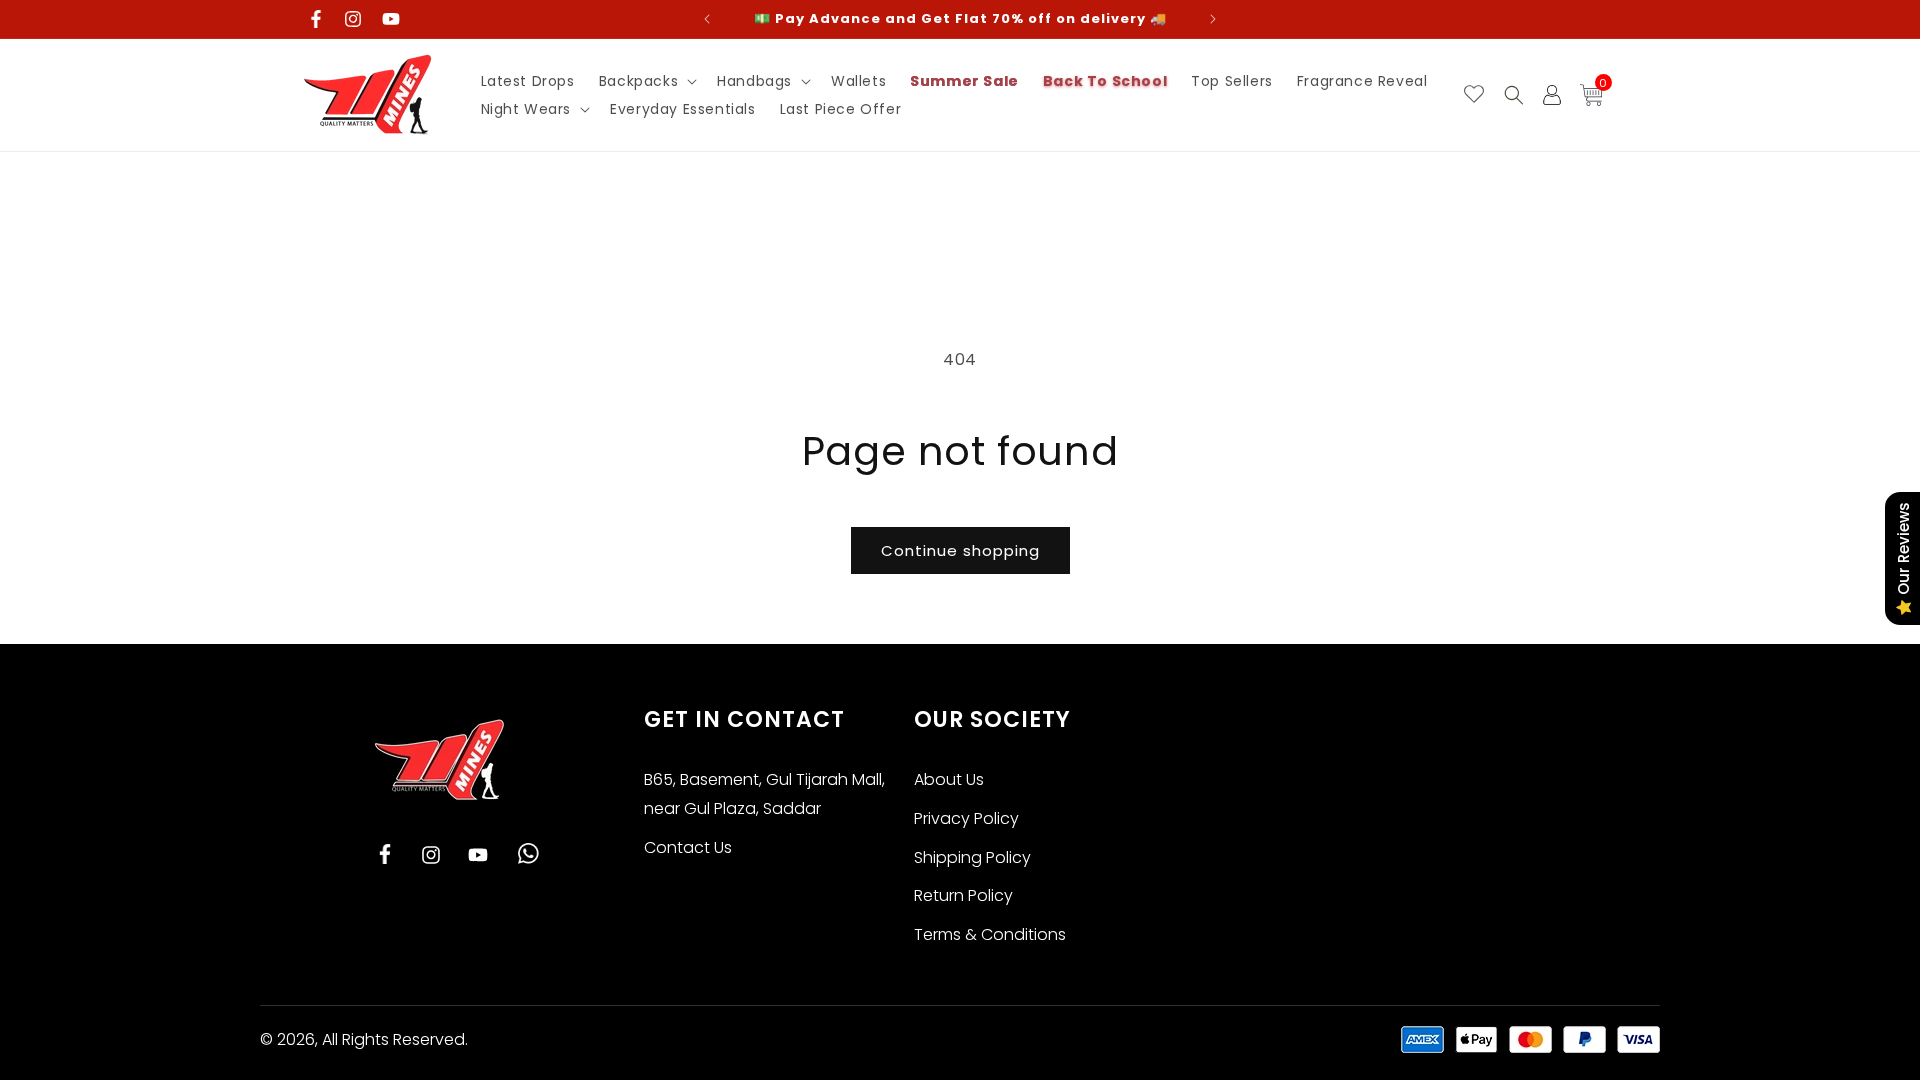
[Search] (1514, 95)
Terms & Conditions (990, 934)
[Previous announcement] (707, 19)
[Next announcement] (1213, 19)
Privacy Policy (966, 818)
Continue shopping (960, 550)
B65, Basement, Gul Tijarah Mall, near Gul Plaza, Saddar (764, 794)
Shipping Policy (972, 857)
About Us (949, 779)
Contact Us (688, 847)
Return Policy (963, 895)
